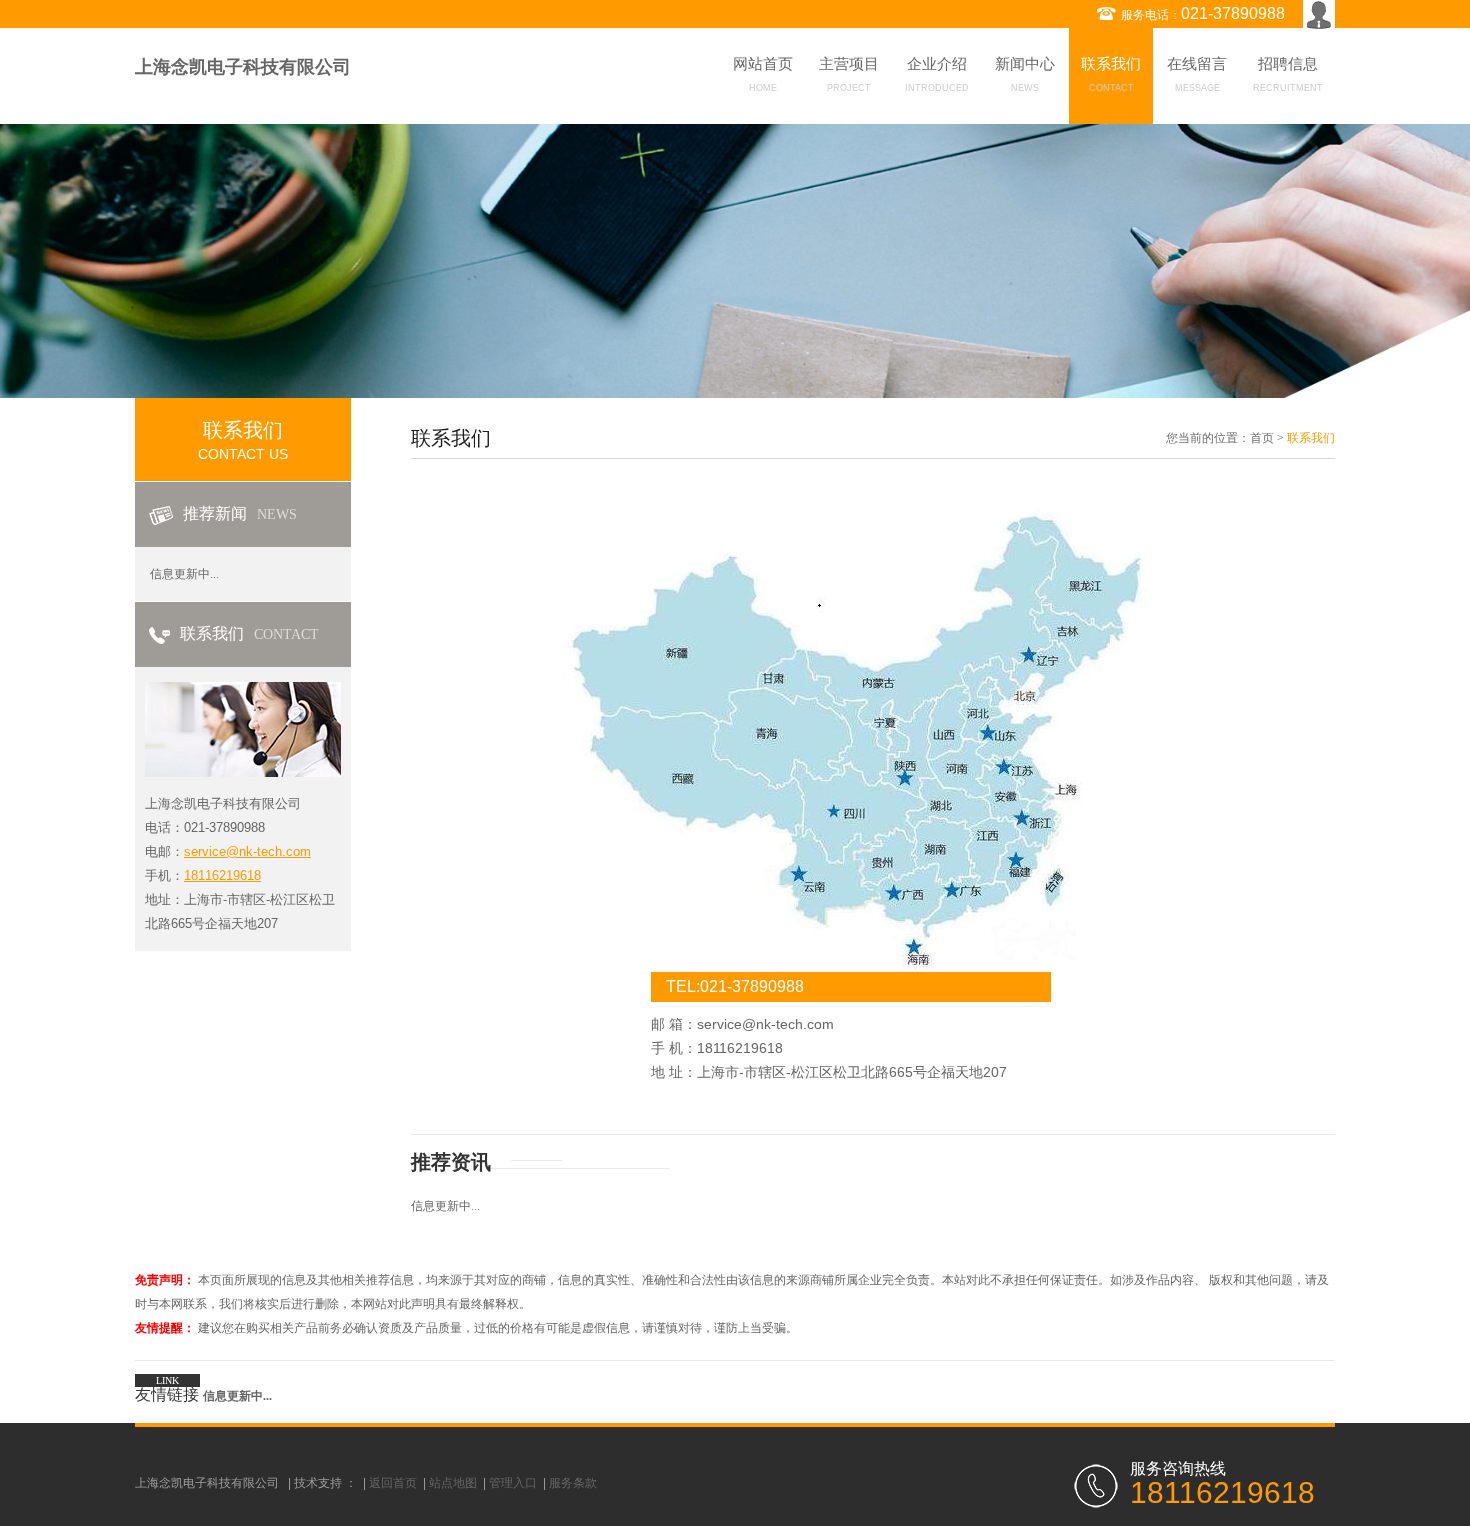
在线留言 (1197, 74)
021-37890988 (1233, 13)
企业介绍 (937, 74)
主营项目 (849, 74)
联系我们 (1111, 74)
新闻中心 (1025, 74)
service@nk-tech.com (247, 851)
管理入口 (513, 1483)
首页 (1262, 438)
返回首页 (393, 1483)
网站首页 (763, 74)
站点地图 (453, 1483)
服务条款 (573, 1483)
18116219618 (222, 875)
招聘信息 (1288, 74)
